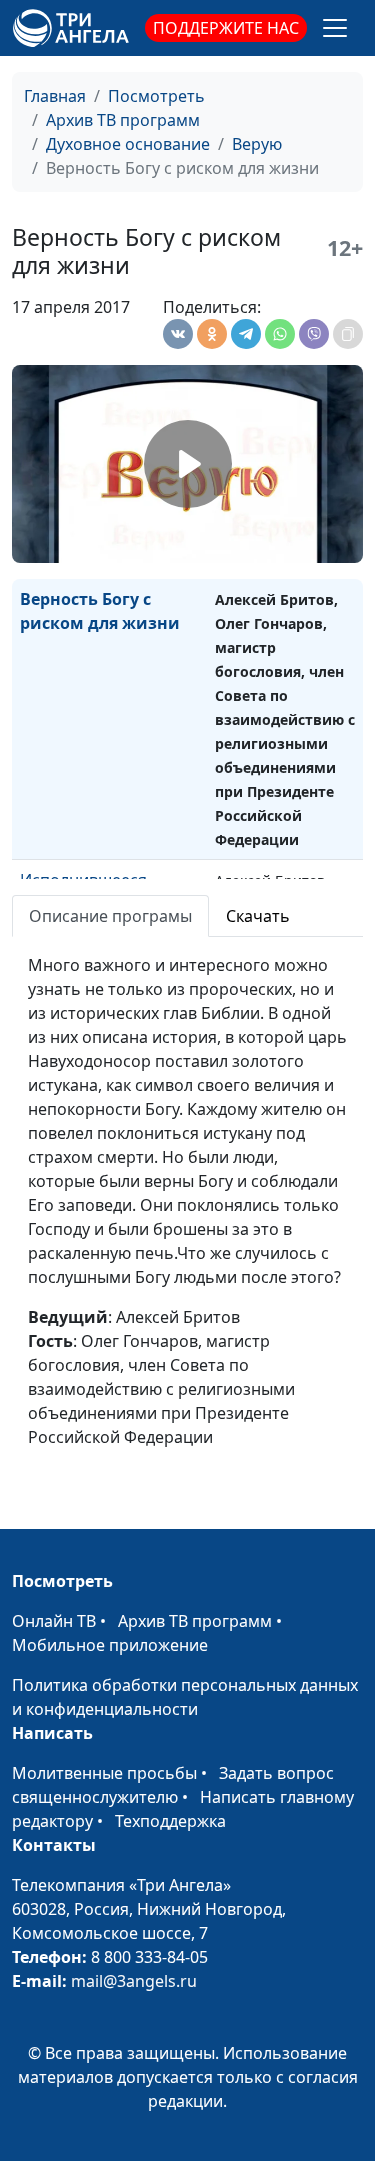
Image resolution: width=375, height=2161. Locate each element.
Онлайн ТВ (54, 1621)
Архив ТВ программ (123, 120)
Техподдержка (170, 1821)
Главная (55, 96)
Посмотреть (156, 96)
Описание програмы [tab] (110, 916)
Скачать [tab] (258, 916)
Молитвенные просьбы (104, 1773)
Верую (257, 144)
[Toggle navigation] (335, 28)
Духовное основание (128, 144)
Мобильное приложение (110, 1645)
